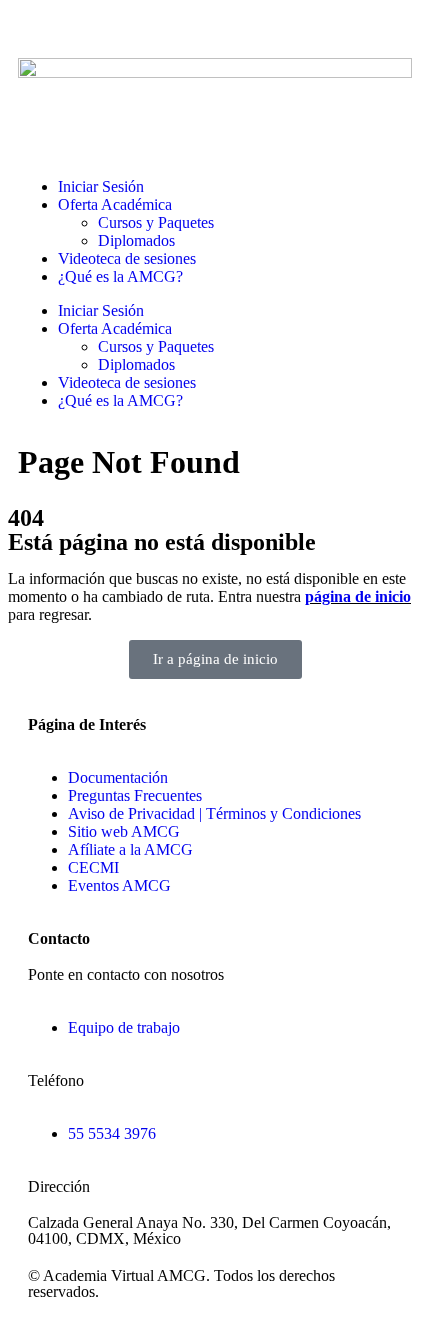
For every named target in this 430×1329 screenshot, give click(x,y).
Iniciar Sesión (101, 186)
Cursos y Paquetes (156, 222)
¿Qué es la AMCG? (120, 276)
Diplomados (136, 240)
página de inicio (358, 596)
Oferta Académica (115, 204)
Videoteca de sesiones (127, 258)
